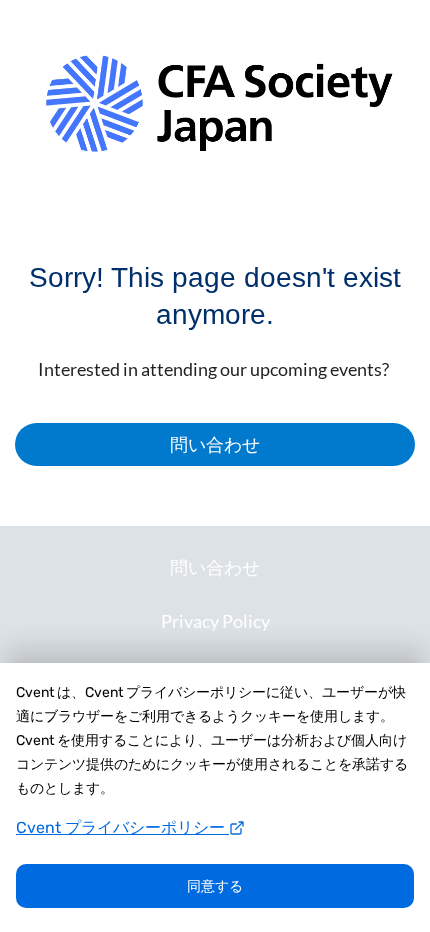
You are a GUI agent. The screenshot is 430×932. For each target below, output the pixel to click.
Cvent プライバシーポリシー (122, 827)
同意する (215, 886)
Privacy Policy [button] (215, 621)
